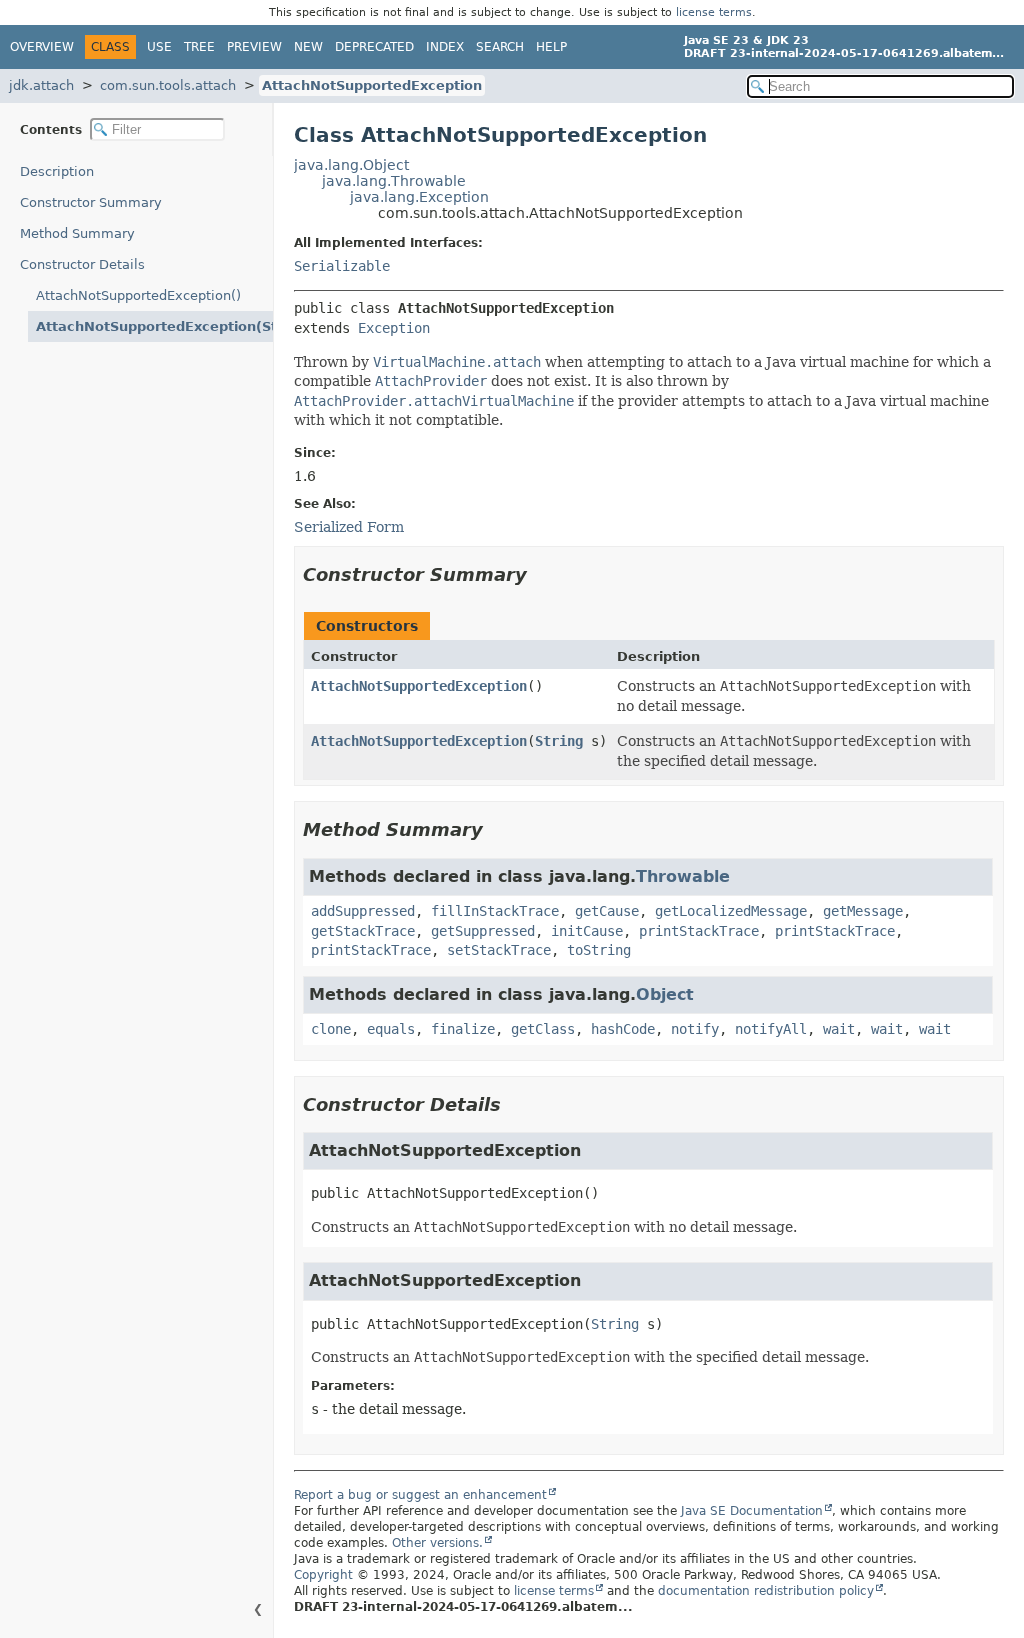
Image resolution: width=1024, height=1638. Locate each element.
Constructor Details (82, 264)
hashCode (623, 1029)
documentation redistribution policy (766, 1591)
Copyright (323, 1575)
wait (839, 1029)
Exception (394, 328)
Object (665, 994)
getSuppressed (483, 931)
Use (159, 47)
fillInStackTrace (495, 911)
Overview (42, 47)
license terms (714, 12)
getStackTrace (363, 931)
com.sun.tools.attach (168, 85)
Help (551, 47)
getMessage (863, 911)
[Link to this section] (541, 574)
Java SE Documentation (752, 1511)
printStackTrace (699, 931)
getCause (607, 911)
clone (331, 1029)
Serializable (342, 266)
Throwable (683, 876)
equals (391, 1029)
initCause (587, 931)
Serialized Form (349, 527)
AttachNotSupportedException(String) (154, 326)
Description (57, 171)
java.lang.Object (351, 165)
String (559, 741)
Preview (254, 47)
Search (500, 47)
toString (599, 950)
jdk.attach (41, 85)
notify (695, 1029)
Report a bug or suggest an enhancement (420, 1495)
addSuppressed (363, 911)
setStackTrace (499, 950)
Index (445, 47)
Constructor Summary (91, 202)
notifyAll (771, 1029)
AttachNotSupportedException (372, 85)
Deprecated (374, 47)
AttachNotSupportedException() (138, 295)
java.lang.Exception (419, 197)
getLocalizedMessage (731, 911)
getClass (543, 1029)
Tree (199, 47)
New (308, 47)
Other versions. (437, 1543)
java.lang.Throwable (394, 181)
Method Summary (77, 233)
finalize (463, 1029)
